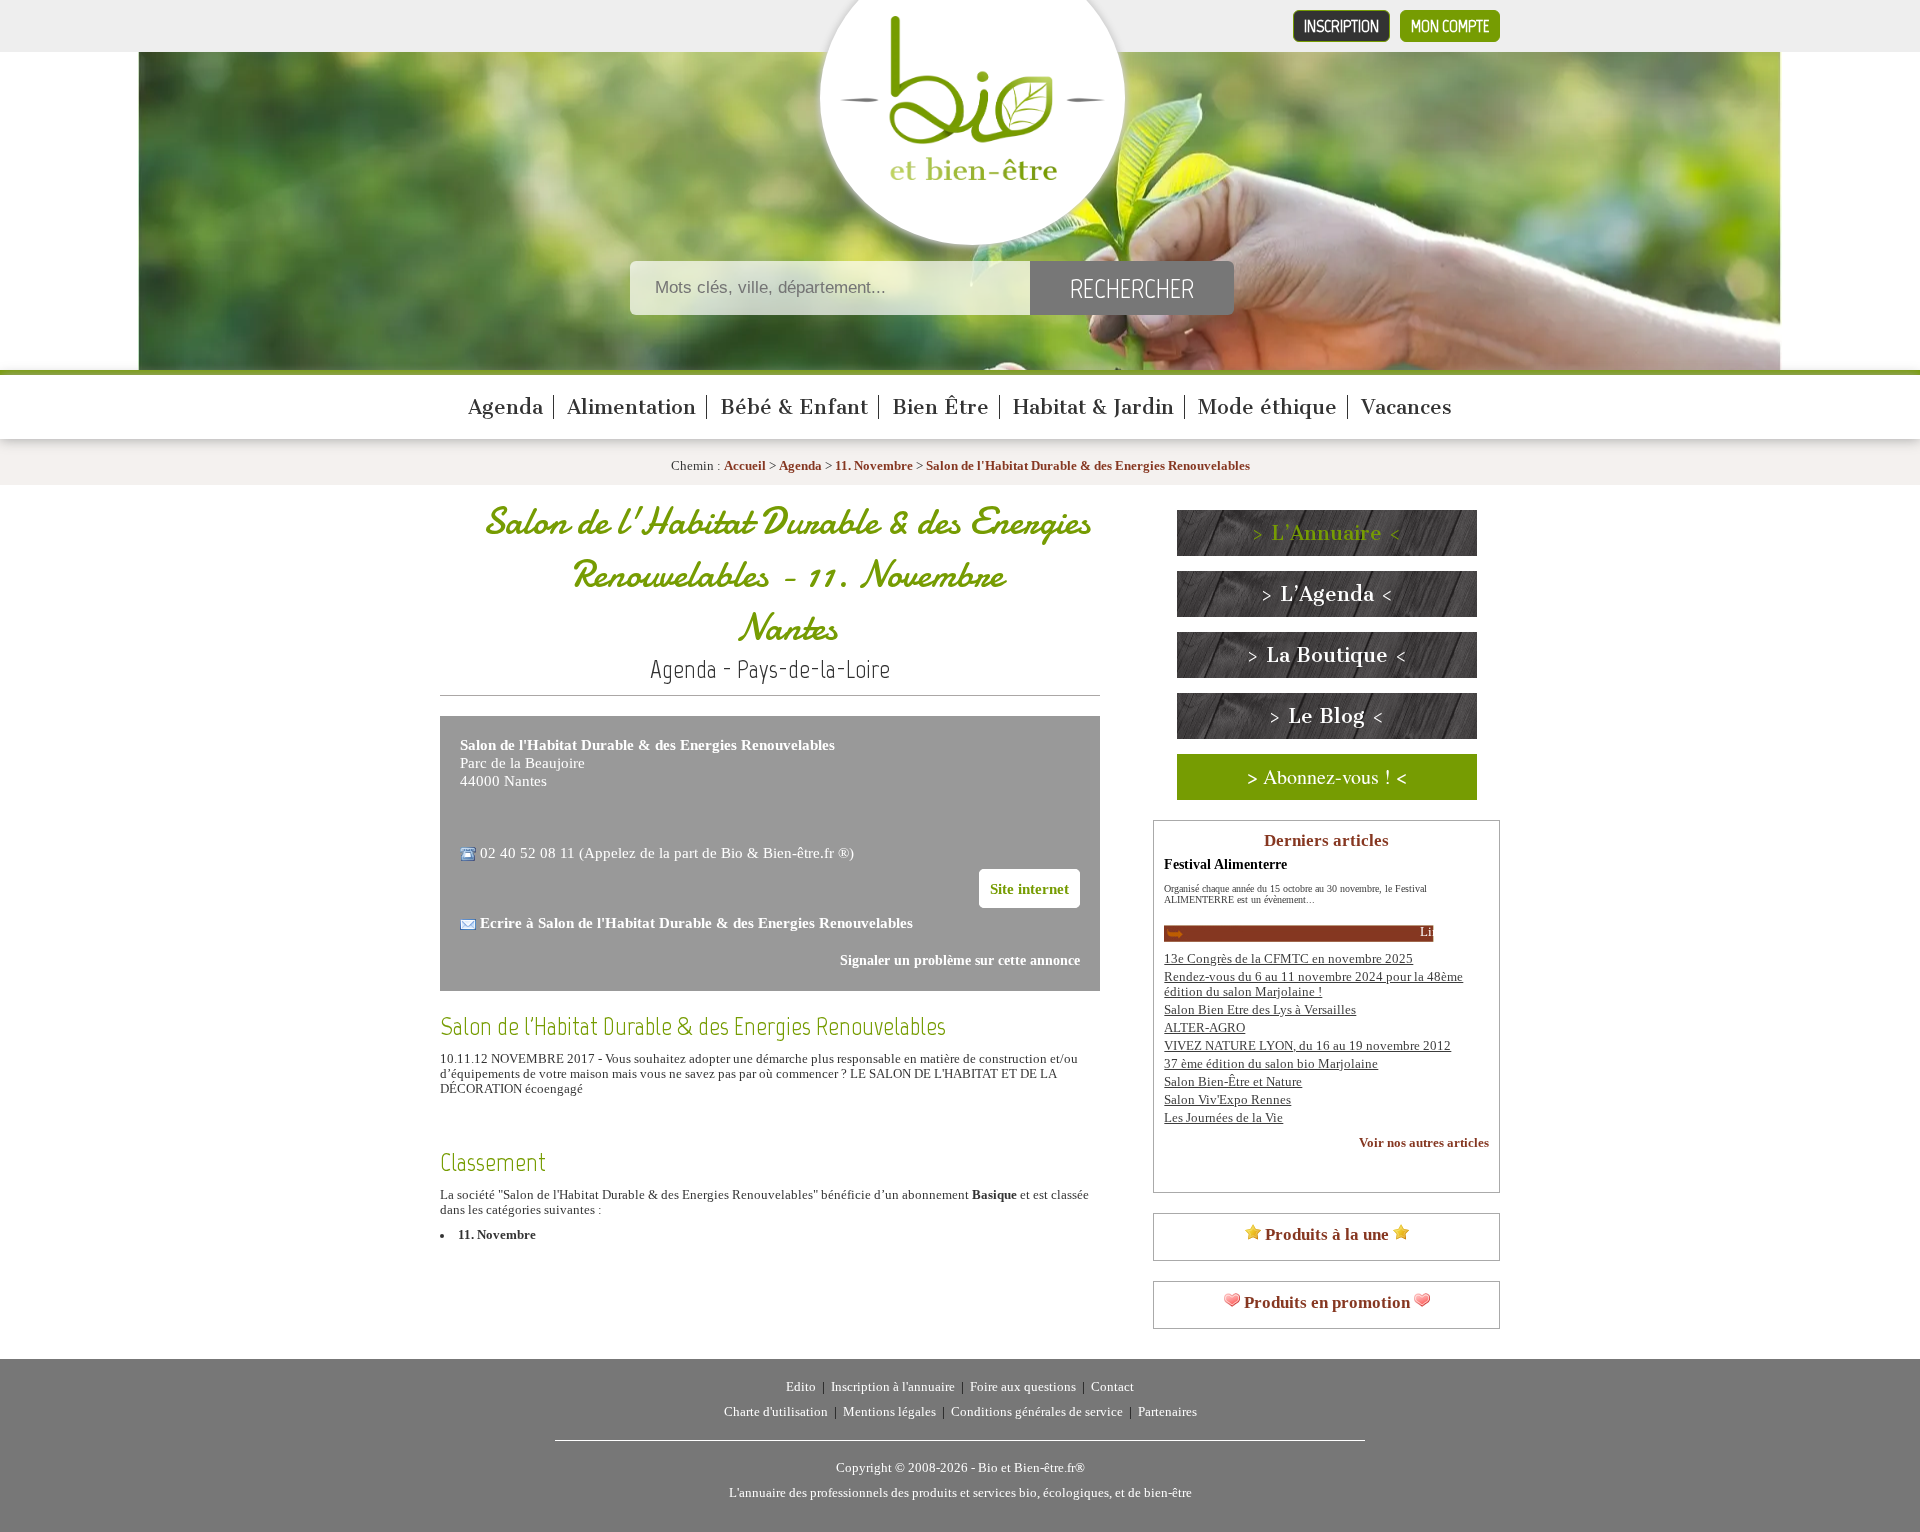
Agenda (505, 407)
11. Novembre (874, 466)
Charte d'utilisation (776, 1412)
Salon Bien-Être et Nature (1233, 1082)
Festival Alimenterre (1225, 864)
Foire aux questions (1023, 1387)
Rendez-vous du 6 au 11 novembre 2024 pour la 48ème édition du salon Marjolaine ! (1313, 984)
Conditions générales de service (1037, 1412)
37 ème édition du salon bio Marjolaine (1271, 1064)
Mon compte (1450, 26)
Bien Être (940, 407)
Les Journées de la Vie (1223, 1118)
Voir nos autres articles (1424, 1143)
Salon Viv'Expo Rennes (1227, 1100)
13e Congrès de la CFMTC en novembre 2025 (1288, 959)
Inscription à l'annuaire (893, 1387)
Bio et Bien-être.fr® (1031, 1468)
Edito (801, 1387)
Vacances (1406, 407)
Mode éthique (1267, 407)
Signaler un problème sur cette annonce (960, 960)
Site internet (1029, 888)
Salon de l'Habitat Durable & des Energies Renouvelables (1088, 466)
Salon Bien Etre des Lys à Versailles (1260, 1010)
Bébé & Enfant (794, 407)
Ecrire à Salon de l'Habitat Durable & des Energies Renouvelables (696, 922)
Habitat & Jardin (1093, 407)
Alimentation (631, 407)
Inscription (1341, 26)
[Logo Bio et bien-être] (972, 176)
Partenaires (1167, 1412)
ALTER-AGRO (1204, 1028)
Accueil (745, 466)
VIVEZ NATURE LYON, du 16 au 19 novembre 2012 (1307, 1046)
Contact (1112, 1387)
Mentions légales (889, 1412)
